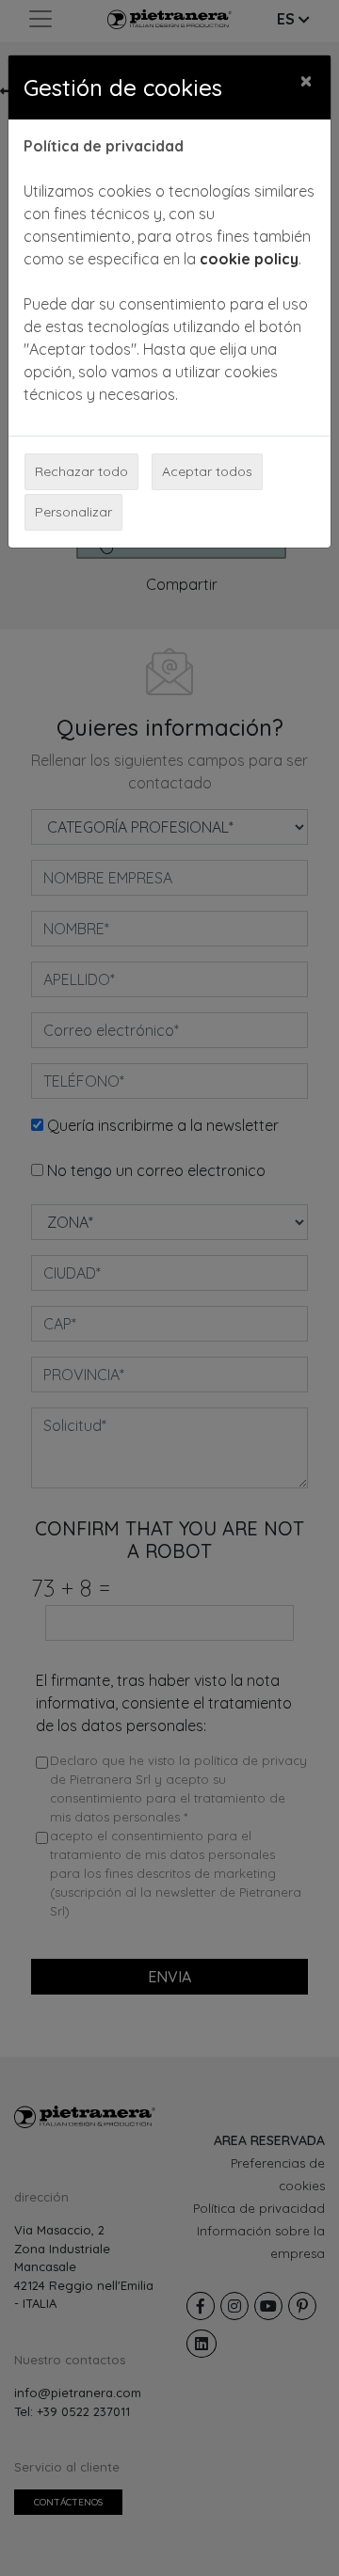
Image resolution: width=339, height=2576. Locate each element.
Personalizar (73, 512)
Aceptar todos (207, 471)
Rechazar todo (81, 471)
